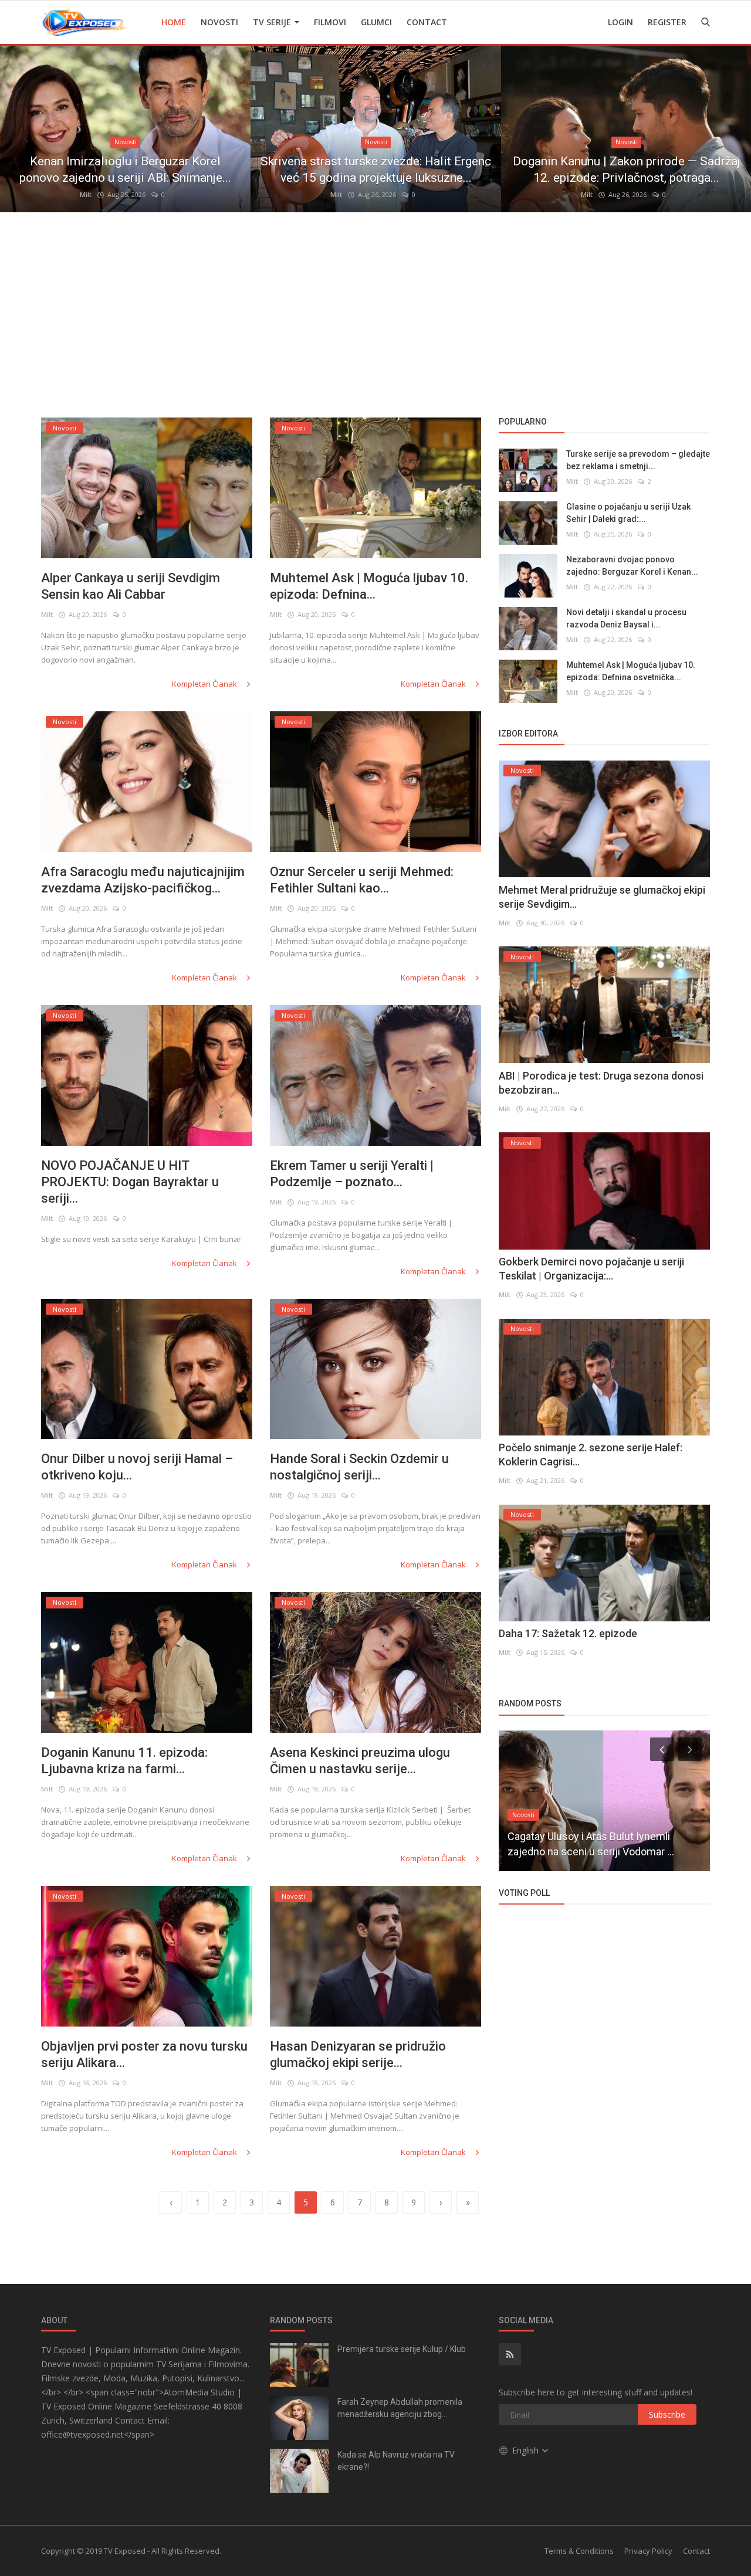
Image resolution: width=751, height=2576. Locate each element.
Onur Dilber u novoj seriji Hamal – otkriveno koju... (137, 1467)
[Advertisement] (375, 312)
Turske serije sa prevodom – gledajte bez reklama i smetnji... (638, 461)
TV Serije (273, 22)
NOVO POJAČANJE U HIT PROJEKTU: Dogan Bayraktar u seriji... (130, 1182)
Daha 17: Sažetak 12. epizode (568, 1634)
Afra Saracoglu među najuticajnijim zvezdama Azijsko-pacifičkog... (143, 880)
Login (620, 22)
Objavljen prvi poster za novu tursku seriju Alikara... (144, 2054)
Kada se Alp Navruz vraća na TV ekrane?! (396, 2461)
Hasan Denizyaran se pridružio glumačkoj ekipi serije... (358, 2054)
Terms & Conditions (579, 2551)
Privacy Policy (648, 2551)
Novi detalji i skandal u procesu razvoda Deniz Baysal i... (626, 619)
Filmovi (330, 22)
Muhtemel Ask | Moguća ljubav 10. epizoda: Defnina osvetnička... (631, 672)
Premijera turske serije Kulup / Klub (402, 2349)
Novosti (219, 22)
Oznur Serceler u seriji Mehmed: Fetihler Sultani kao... (362, 880)
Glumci (376, 22)
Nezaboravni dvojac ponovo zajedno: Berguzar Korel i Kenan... (632, 566)
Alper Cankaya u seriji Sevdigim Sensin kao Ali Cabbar (131, 586)
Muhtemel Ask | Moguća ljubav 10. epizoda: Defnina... (369, 586)
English (527, 2450)
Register (667, 22)
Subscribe (667, 2414)
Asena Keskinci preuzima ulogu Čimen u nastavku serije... (360, 1761)
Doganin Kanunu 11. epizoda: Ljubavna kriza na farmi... (124, 1761)
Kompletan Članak (205, 684)
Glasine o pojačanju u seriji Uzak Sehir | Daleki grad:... (628, 513)
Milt (86, 194)
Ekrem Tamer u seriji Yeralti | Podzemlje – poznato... (352, 1174)
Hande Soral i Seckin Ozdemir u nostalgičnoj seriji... (359, 1467)
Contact (427, 22)
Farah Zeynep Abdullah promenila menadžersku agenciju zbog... (400, 2408)
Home (174, 22)
